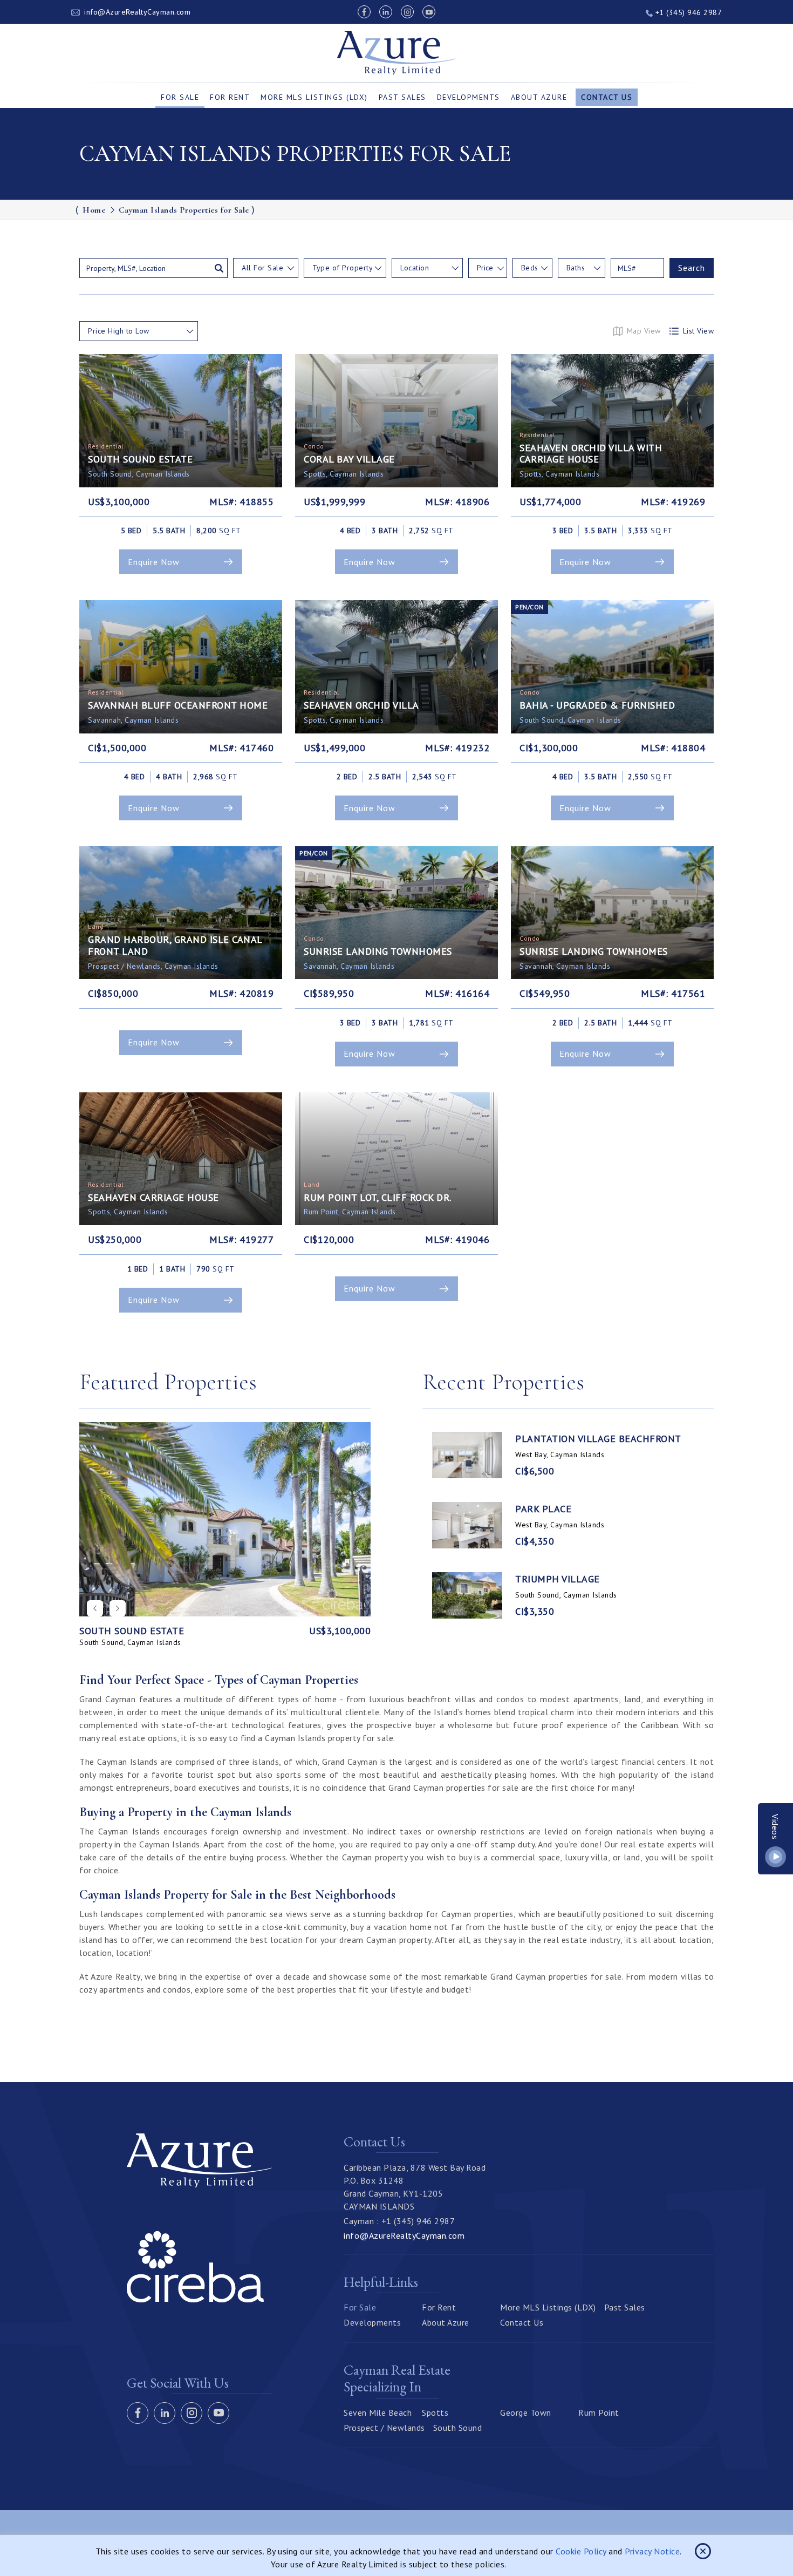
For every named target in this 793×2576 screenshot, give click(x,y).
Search (692, 268)
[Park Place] (467, 1525)
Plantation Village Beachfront (598, 1439)
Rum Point (599, 2412)
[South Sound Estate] (225, 1519)
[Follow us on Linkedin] (386, 12)
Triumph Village (558, 1579)
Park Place (543, 1509)
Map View (644, 331)
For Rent (230, 97)
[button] (118, 1608)
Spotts (435, 2412)
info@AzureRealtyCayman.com (137, 12)
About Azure (539, 97)
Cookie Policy (581, 2551)
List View (699, 331)
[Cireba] (195, 2299)
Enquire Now (154, 562)
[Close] (703, 2551)
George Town (526, 2412)
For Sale (180, 97)
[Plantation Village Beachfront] (467, 1455)
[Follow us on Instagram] (407, 12)
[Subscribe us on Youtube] (429, 12)
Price (485, 268)
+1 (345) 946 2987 (687, 12)
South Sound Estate (132, 1631)
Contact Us (607, 97)
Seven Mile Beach (378, 2412)
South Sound (458, 2428)
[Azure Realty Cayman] (397, 53)
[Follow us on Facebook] (364, 12)
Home (94, 210)
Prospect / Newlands (384, 2428)
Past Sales (402, 97)
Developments (469, 97)
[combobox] (266, 268)
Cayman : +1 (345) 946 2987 (399, 2221)
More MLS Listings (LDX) (314, 97)
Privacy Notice (652, 2551)
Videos (776, 1827)
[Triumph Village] (467, 1595)
